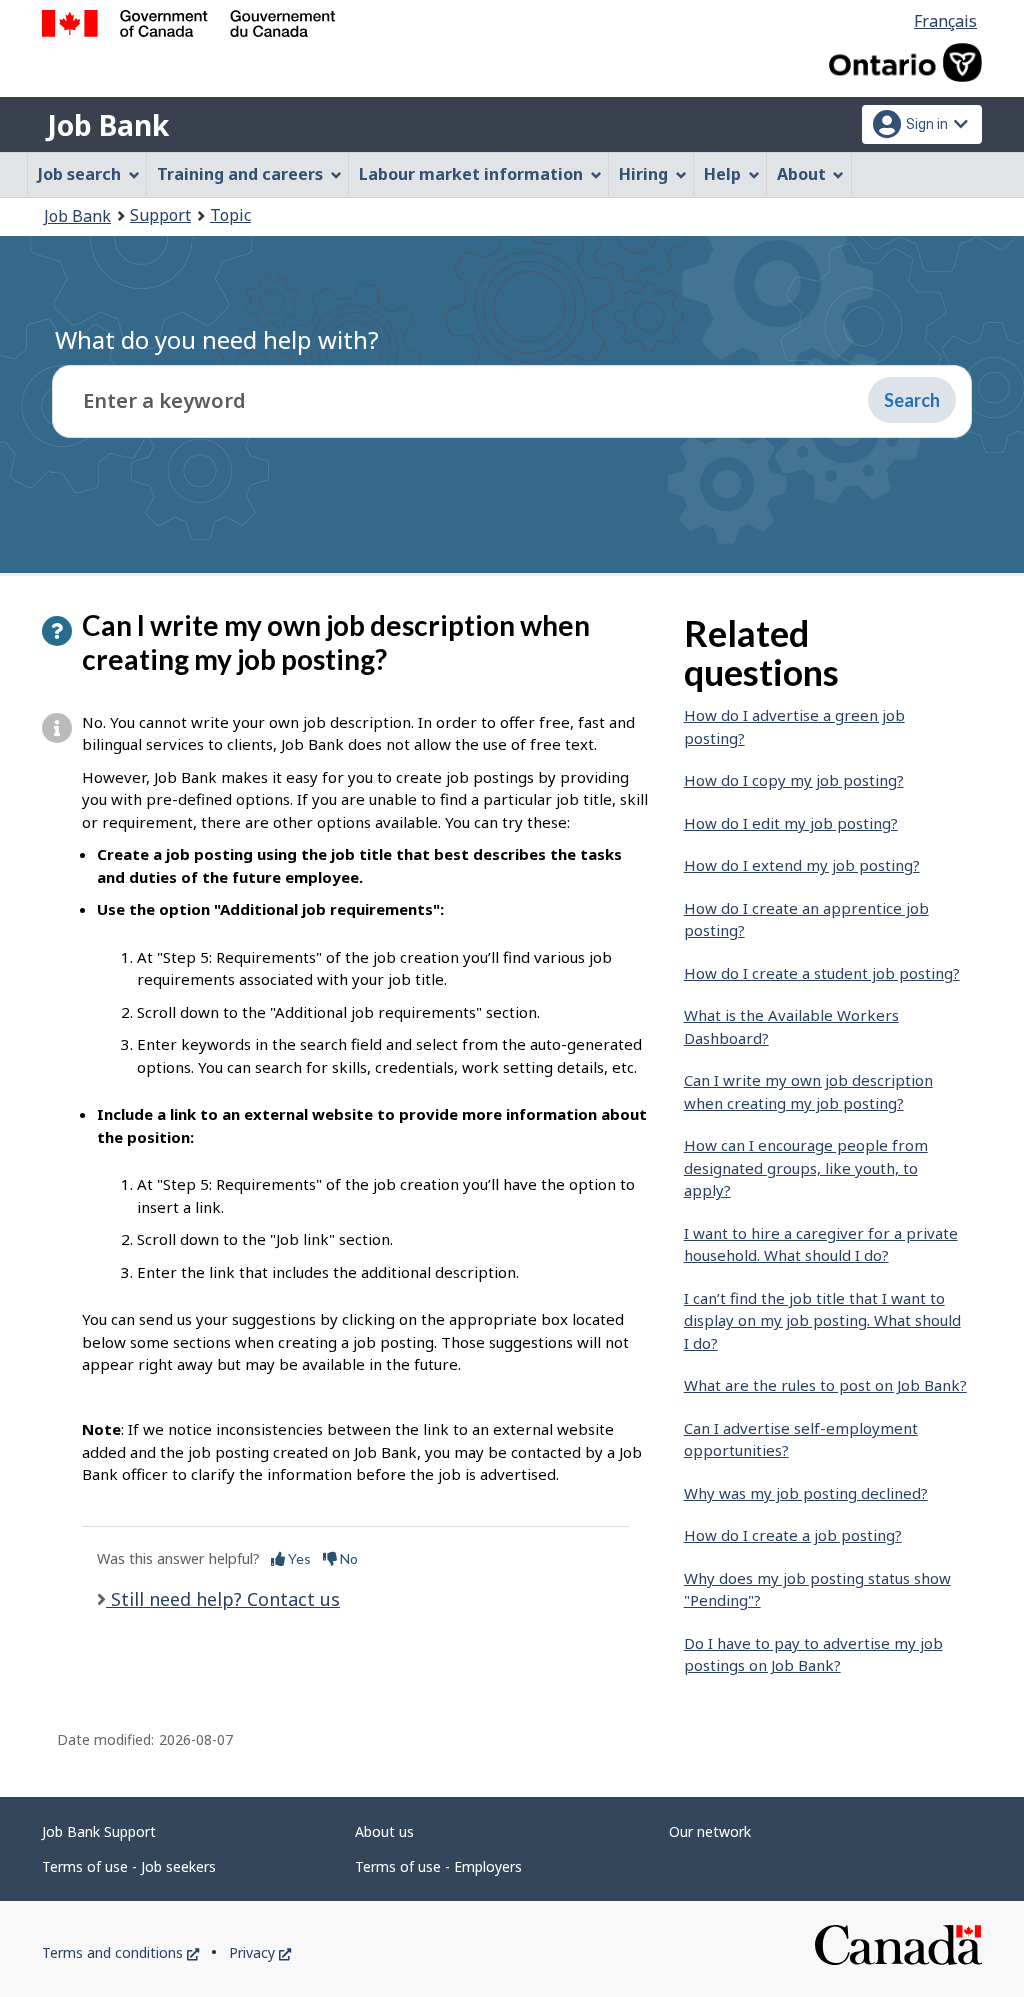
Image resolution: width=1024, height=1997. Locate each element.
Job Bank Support (99, 1831)
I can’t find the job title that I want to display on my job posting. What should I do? (822, 1320)
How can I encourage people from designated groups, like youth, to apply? (806, 1167)
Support (160, 215)
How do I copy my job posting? (794, 780)
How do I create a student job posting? (822, 973)
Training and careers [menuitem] (240, 174)
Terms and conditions (120, 1952)
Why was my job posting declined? (806, 1493)
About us (384, 1831)
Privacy (260, 1952)
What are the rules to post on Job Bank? (825, 1385)
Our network (710, 1831)
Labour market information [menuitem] (471, 174)
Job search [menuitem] (79, 174)
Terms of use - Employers (438, 1866)
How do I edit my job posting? (791, 823)
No (347, 1558)
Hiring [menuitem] (643, 174)
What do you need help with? (217, 339)
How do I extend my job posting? (802, 865)
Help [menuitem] (722, 174)
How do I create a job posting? (793, 1535)
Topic (230, 215)
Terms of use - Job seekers (129, 1866)
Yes (298, 1558)
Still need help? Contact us (223, 1599)
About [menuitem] (801, 174)
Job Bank (108, 125)
